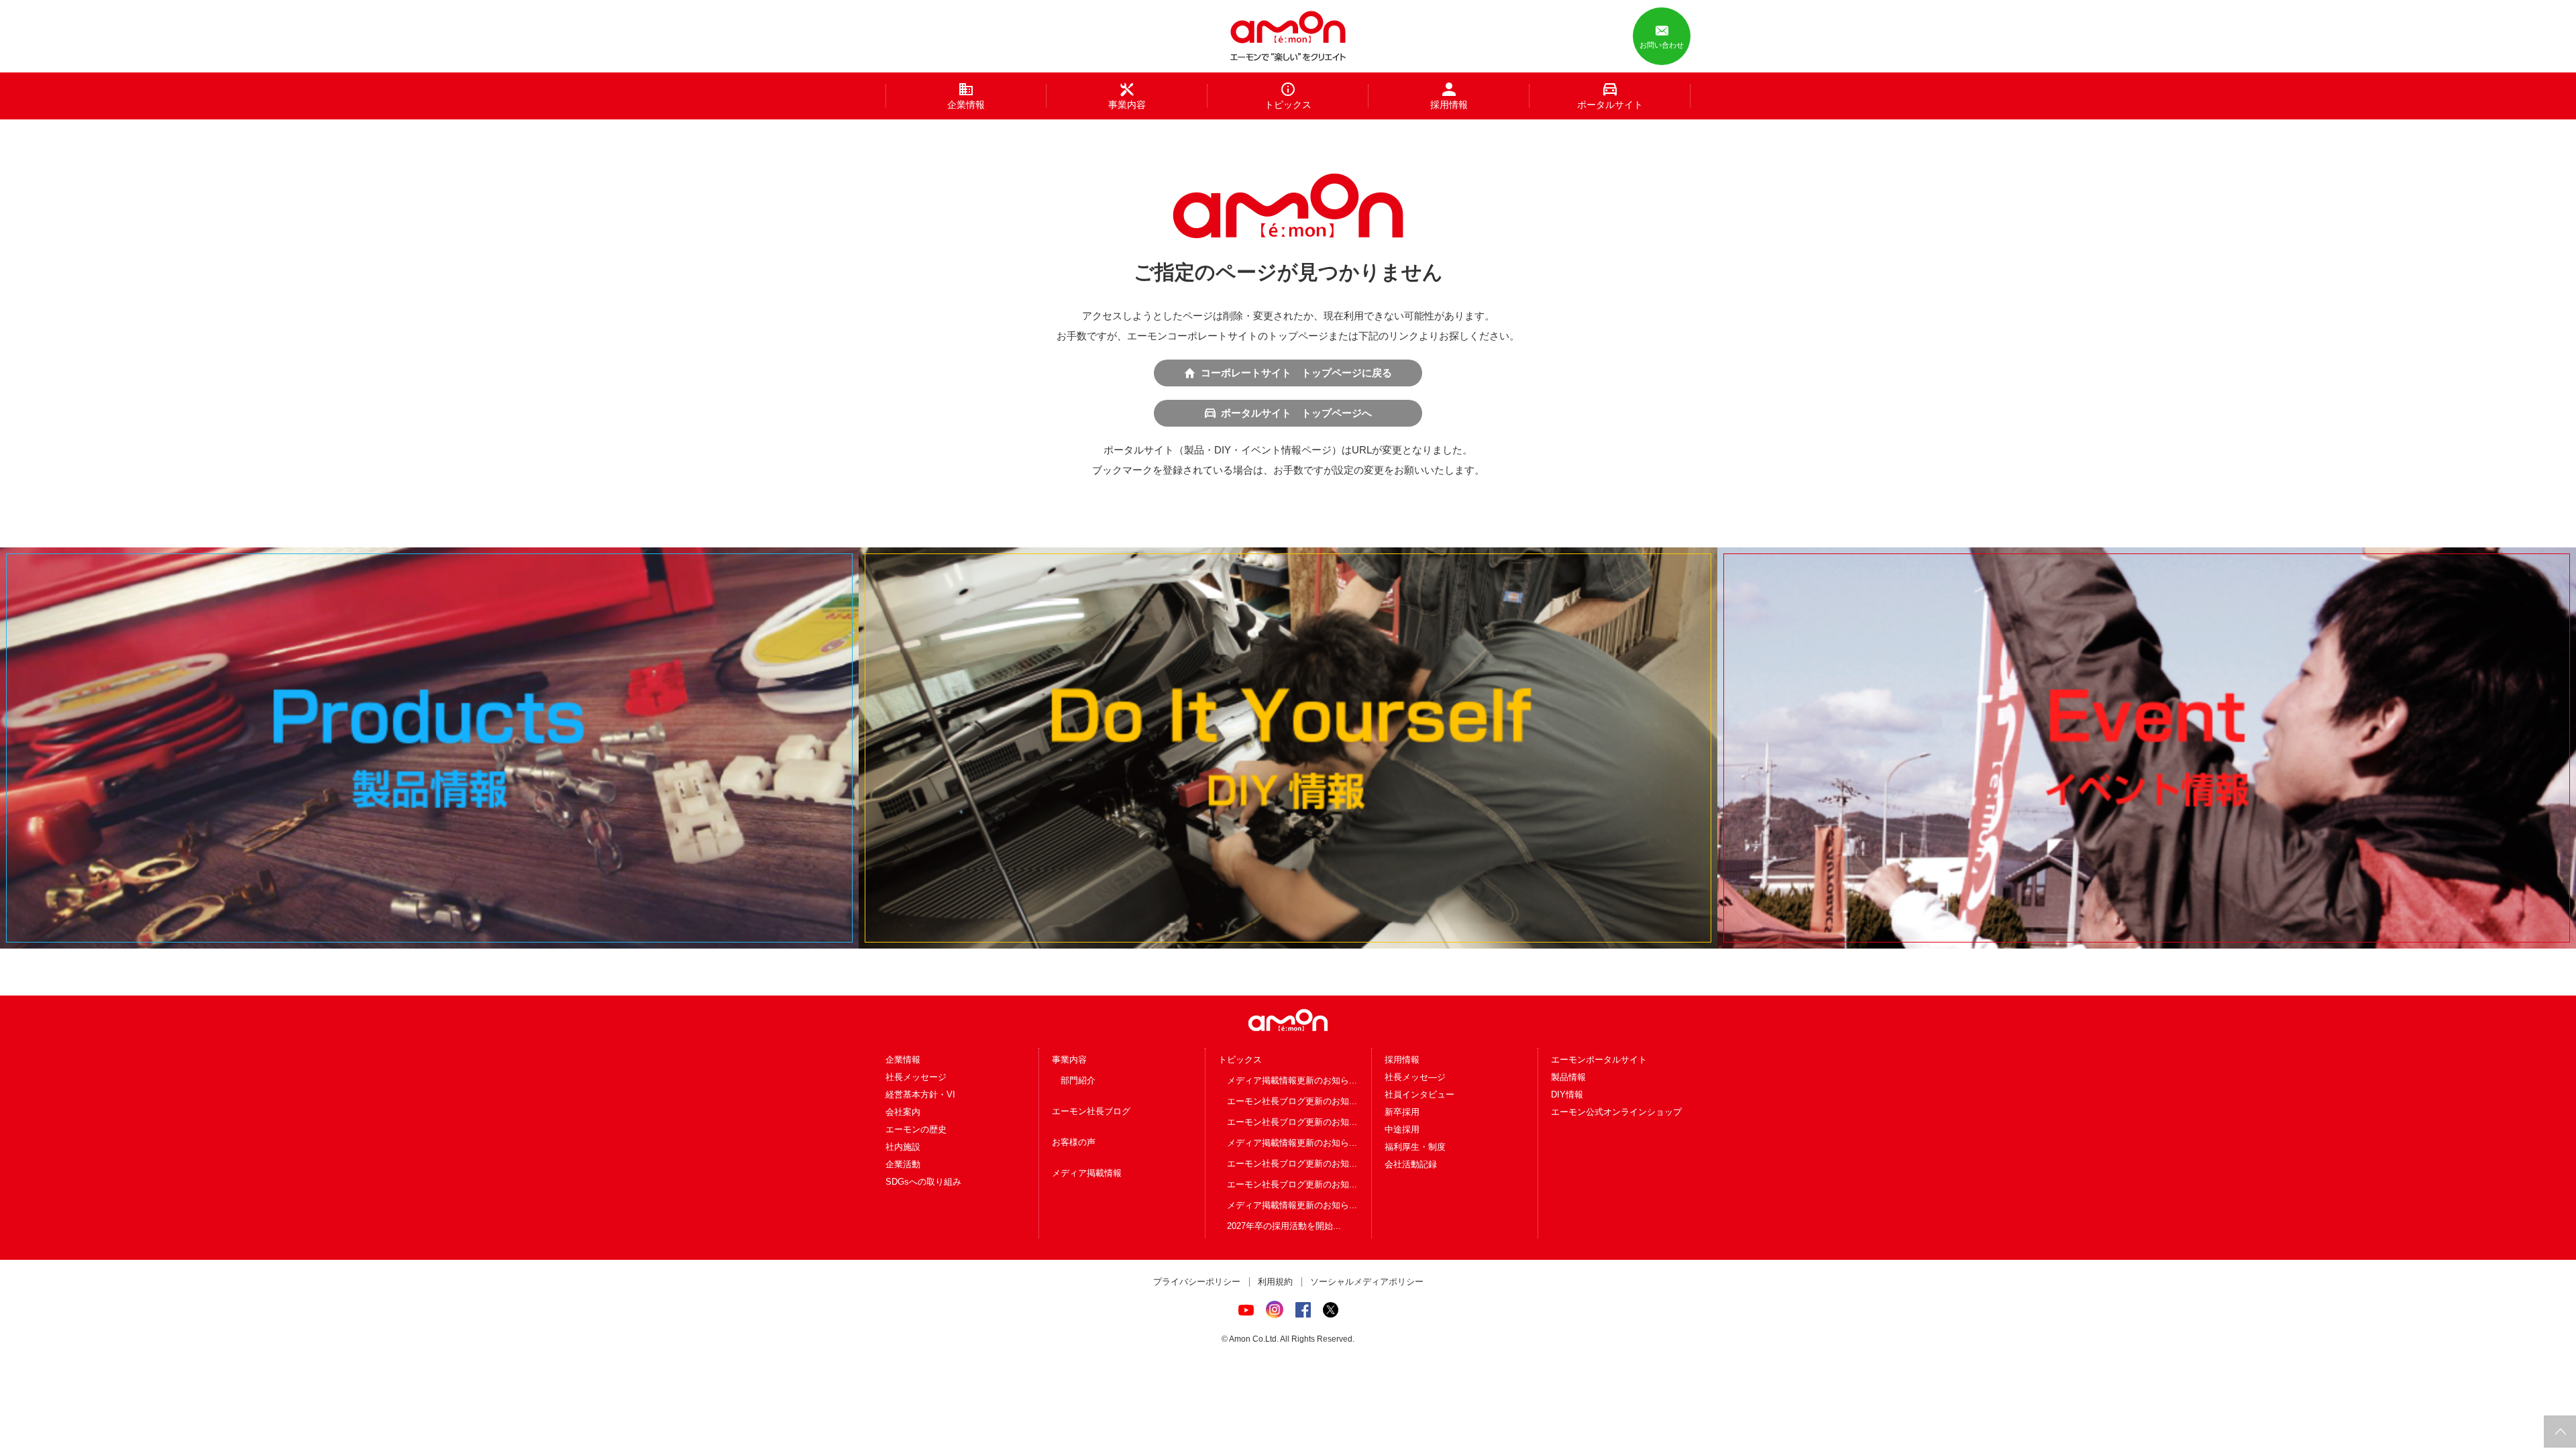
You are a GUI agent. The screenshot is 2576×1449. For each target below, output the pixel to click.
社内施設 (903, 1147)
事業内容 (1069, 1060)
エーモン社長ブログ (1091, 1111)
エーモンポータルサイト (1599, 1060)
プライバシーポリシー (1197, 1282)
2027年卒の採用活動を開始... (1284, 1226)
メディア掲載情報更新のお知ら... (1292, 1080)
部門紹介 (1078, 1080)
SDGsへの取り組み (923, 1182)
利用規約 (1275, 1282)
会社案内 (903, 1112)
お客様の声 (1074, 1142)
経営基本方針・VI (920, 1094)
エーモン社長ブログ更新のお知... (1292, 1101)
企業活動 (903, 1164)
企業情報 (903, 1060)
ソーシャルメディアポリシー (1367, 1282)
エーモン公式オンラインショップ (1616, 1112)
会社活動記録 (1411, 1164)
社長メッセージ (916, 1077)
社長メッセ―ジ (1415, 1077)
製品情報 (1568, 1077)
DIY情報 (1567, 1094)
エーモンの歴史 (916, 1129)
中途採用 (1402, 1129)
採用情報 (1402, 1060)
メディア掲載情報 (1087, 1173)
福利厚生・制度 (1415, 1147)
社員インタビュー (1419, 1094)
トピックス (1240, 1060)
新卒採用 (1402, 1112)
